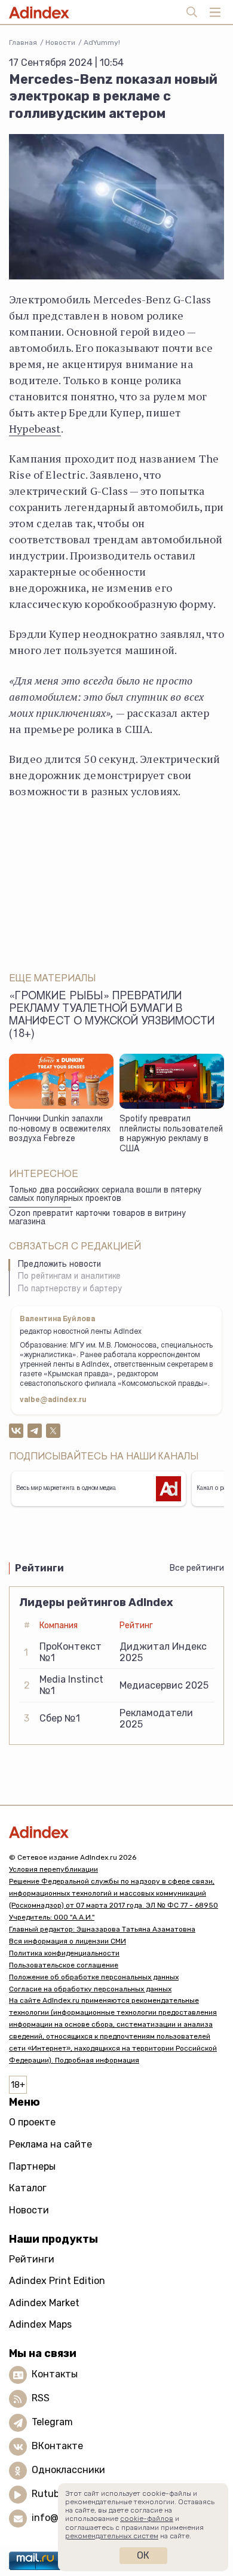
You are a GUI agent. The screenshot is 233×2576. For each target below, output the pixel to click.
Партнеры (32, 2166)
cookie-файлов (147, 2519)
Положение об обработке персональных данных (94, 1977)
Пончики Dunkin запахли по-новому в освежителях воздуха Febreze (60, 1129)
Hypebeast (35, 428)
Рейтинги (32, 2259)
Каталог (28, 2188)
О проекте (32, 2122)
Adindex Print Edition (57, 2281)
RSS (41, 2398)
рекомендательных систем (112, 2536)
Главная (23, 42)
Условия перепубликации (53, 1869)
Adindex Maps (40, 2324)
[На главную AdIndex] (116, 1832)
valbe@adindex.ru (53, 1400)
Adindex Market (44, 2303)
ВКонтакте (57, 2446)
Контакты (55, 2374)
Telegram (52, 2422)
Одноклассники (68, 2470)
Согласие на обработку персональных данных (90, 1989)
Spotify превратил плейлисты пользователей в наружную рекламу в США (171, 1135)
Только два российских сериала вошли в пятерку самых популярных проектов (105, 1195)
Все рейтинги (197, 1568)
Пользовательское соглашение (64, 1965)
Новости (60, 42)
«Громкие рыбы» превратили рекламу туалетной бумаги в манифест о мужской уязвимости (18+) (112, 1016)
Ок (143, 2555)
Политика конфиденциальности (64, 1953)
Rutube (48, 2494)
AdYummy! (102, 42)
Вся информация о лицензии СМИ (68, 1941)
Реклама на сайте (50, 2144)
